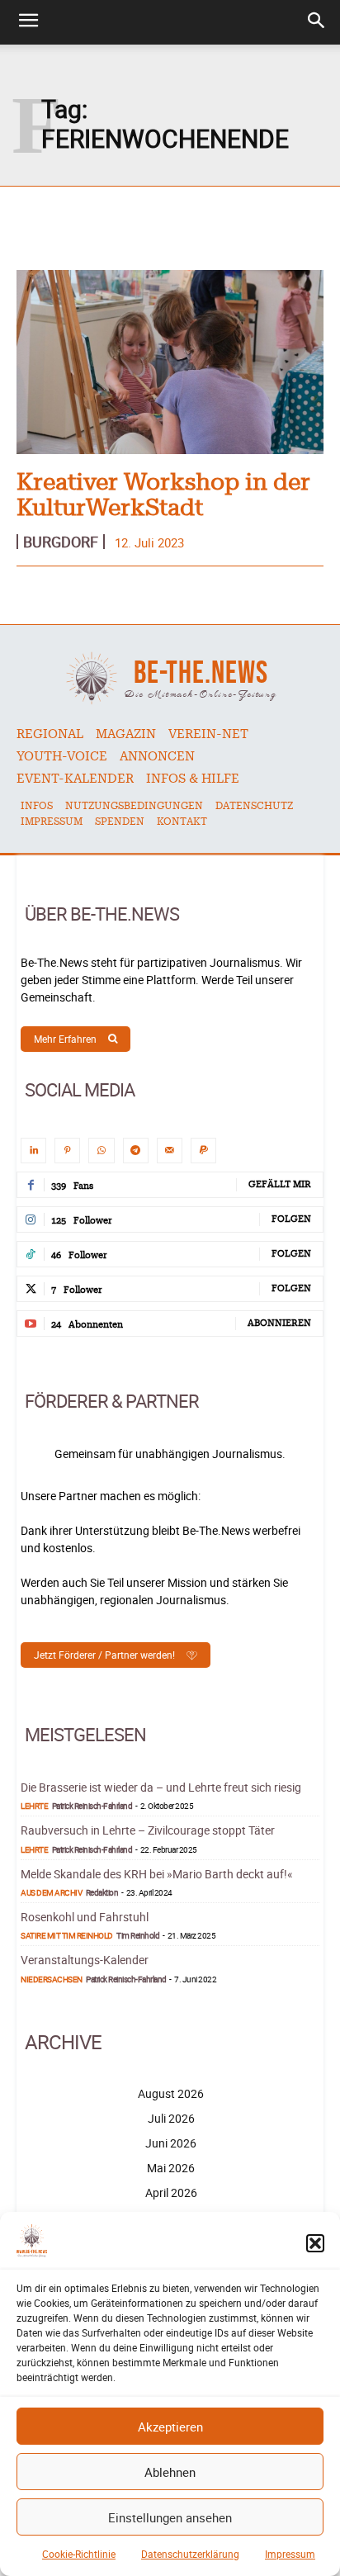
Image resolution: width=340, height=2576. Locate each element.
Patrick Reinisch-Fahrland (92, 1806)
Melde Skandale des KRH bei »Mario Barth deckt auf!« (157, 1874)
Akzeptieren (170, 2427)
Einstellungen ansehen (170, 2517)
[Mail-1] (170, 1151)
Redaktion (102, 1892)
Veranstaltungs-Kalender (85, 1960)
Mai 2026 (171, 2168)
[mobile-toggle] (28, 22)
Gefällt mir (280, 1184)
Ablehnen (170, 2472)
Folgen (291, 1219)
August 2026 (171, 2093)
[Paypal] (203, 1151)
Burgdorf (61, 542)
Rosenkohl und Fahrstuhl (85, 1917)
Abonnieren (279, 1323)
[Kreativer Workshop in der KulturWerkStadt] (170, 362)
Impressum (290, 2554)
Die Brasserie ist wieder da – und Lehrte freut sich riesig (161, 1787)
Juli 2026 (171, 2118)
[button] (315, 2243)
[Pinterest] (67, 1151)
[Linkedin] (33, 1151)
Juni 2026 (171, 2143)
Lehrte (34, 1806)
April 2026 (171, 2192)
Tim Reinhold (138, 1935)
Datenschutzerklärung (190, 2554)
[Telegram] (136, 1151)
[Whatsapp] (101, 1151)
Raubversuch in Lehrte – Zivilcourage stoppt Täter (148, 1830)
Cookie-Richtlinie (79, 2554)
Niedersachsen (52, 1979)
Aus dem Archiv (51, 1892)
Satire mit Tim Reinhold (67, 1935)
